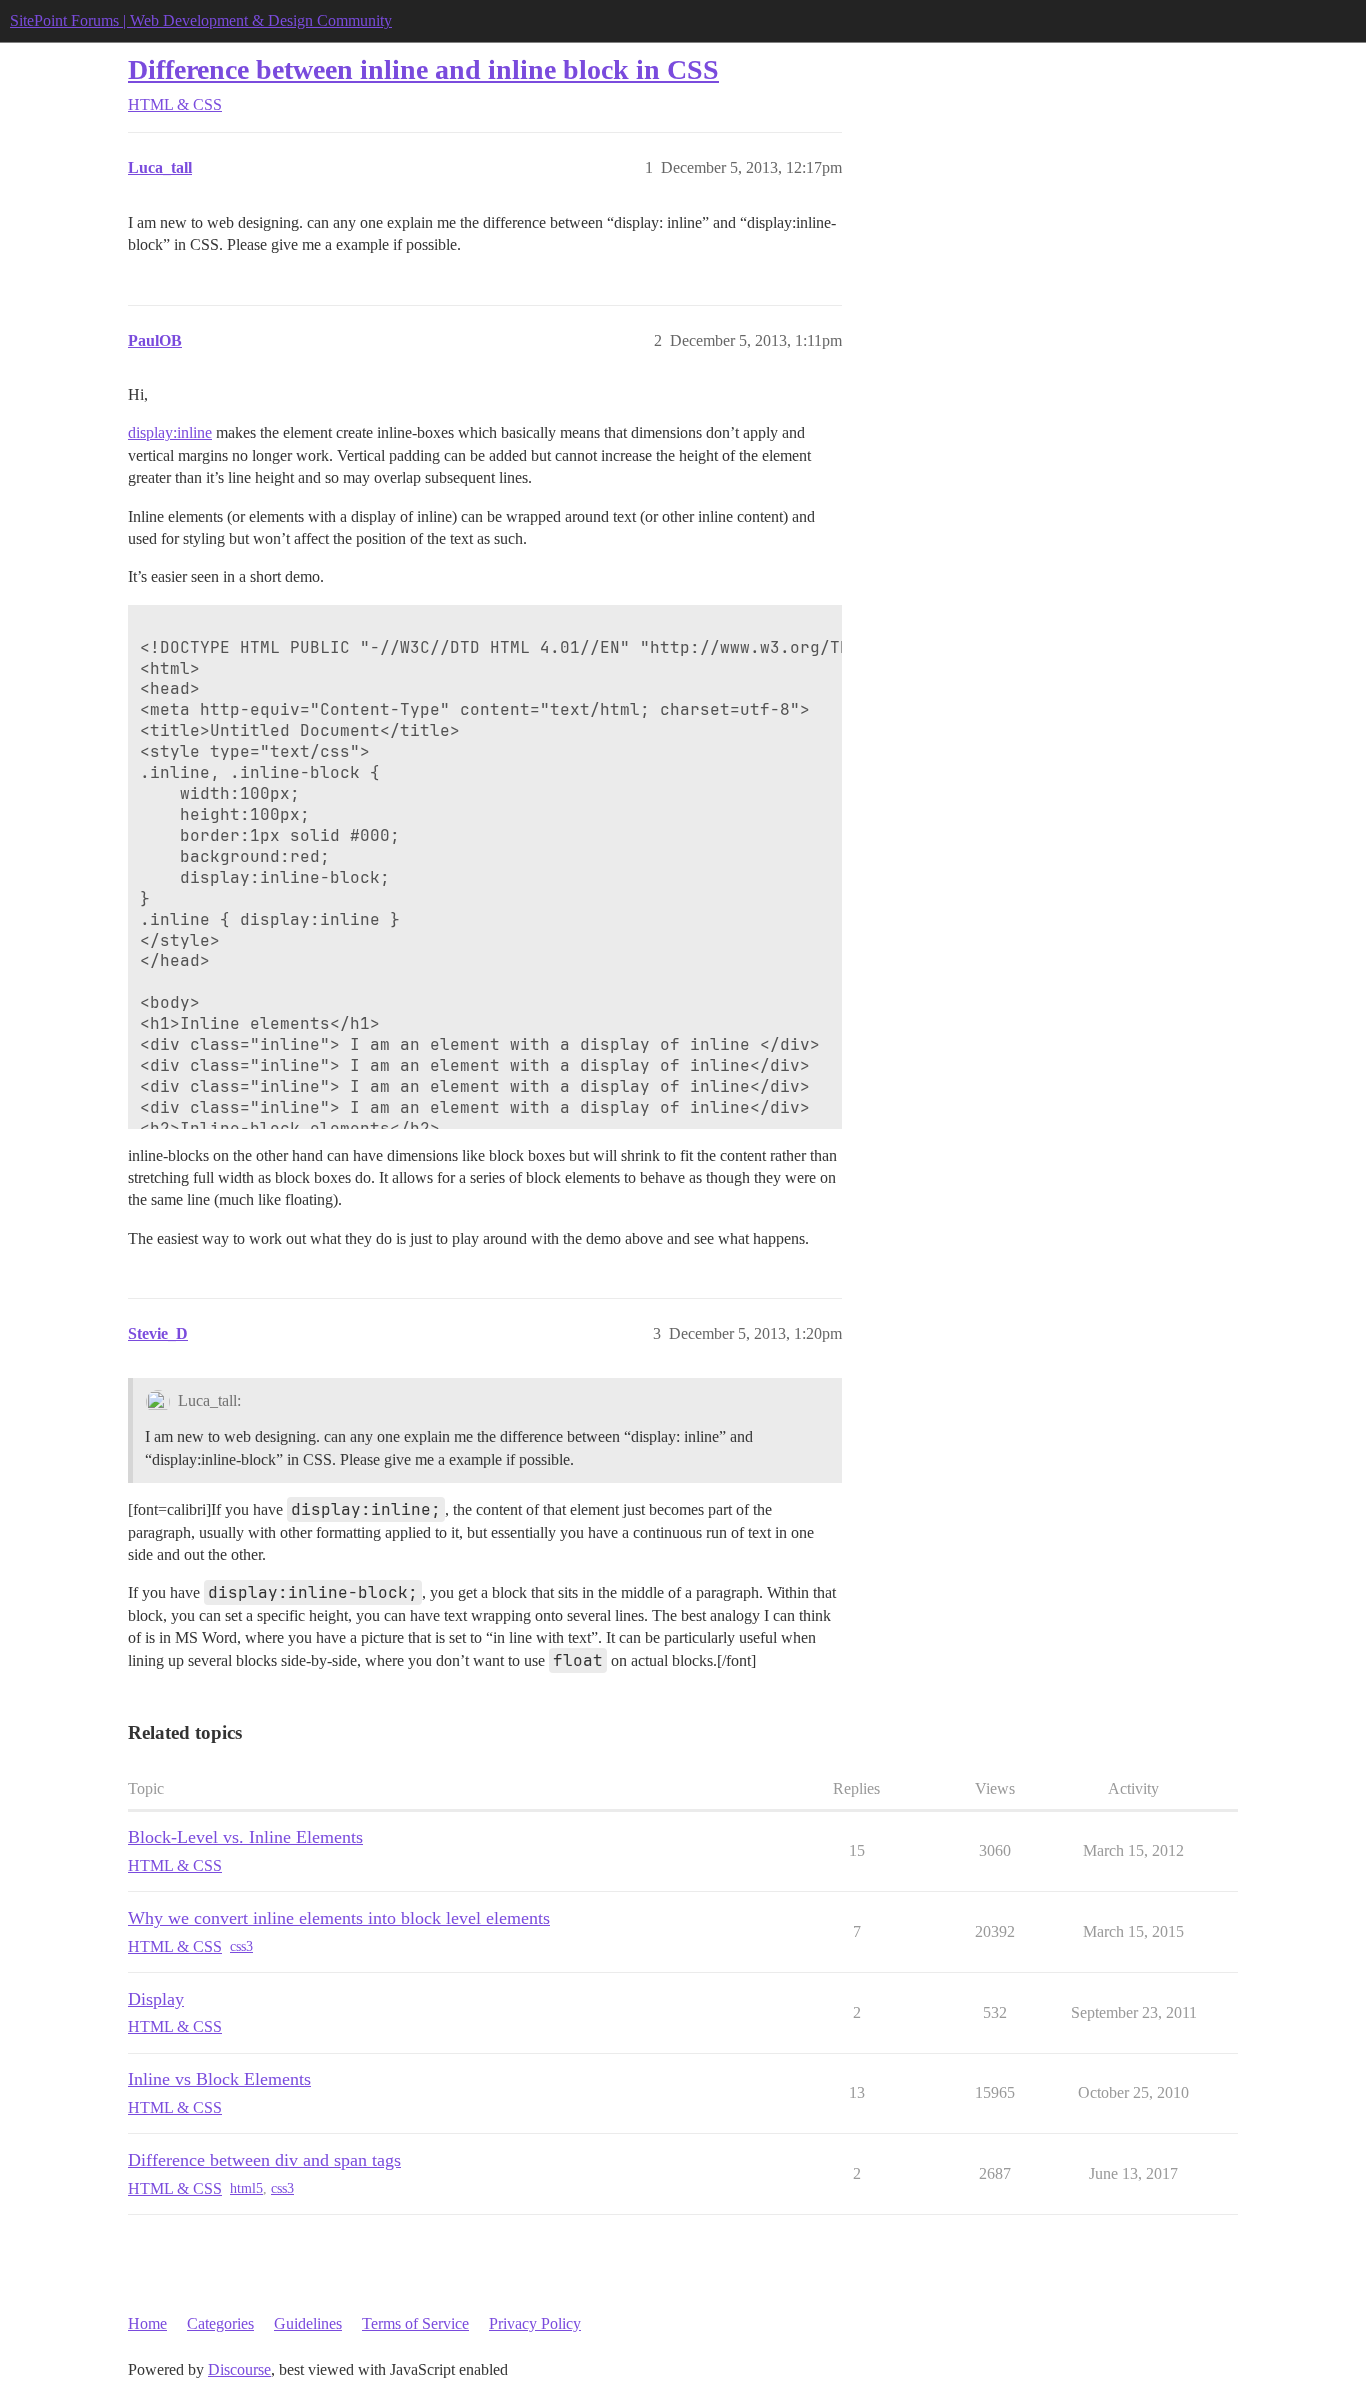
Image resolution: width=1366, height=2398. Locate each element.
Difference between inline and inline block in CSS (423, 69)
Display (156, 1999)
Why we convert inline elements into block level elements (339, 1918)
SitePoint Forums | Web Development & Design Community (201, 20)
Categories (220, 2323)
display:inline (170, 432)
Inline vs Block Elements (219, 2079)
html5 (246, 2188)
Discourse (239, 2369)
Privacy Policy (535, 2323)
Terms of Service (415, 2323)
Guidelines (308, 2323)
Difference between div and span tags (264, 2160)
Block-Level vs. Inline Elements (245, 1837)
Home (147, 2323)
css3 (241, 1946)
